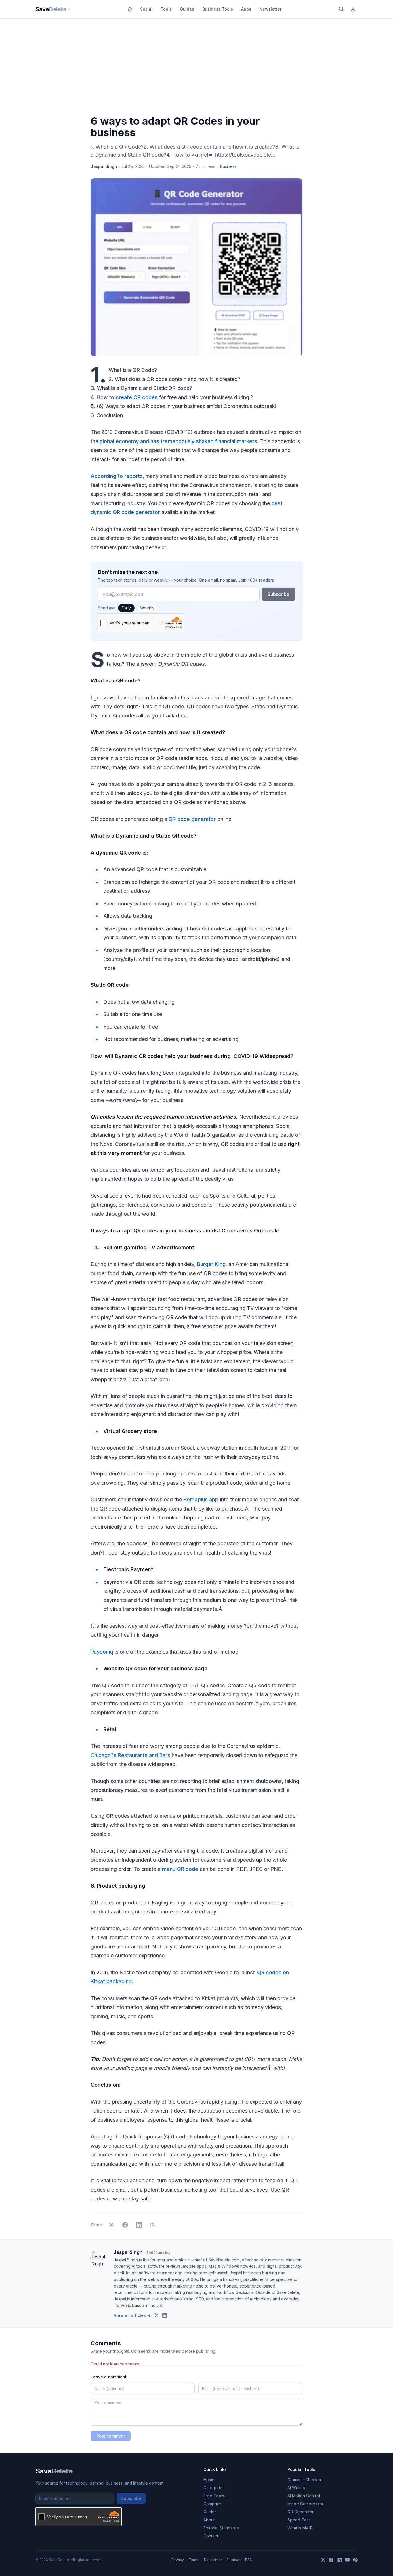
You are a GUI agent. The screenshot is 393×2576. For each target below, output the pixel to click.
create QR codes (137, 397)
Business (228, 166)
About (209, 2520)
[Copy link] (153, 2225)
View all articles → (132, 2315)
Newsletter (270, 9)
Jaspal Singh (104, 166)
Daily (126, 608)
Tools (166, 9)
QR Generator (301, 2512)
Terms (194, 2560)
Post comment (111, 2436)
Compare (212, 2504)
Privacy (178, 2560)
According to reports (117, 476)
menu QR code (180, 1869)
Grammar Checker (305, 2480)
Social (146, 9)
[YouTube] (347, 2560)
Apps (246, 9)
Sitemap (233, 2560)
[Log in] (353, 9)
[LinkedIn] (339, 2560)
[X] (323, 2560)
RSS (249, 2560)
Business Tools (218, 9)
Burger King (211, 1264)
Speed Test (299, 2520)
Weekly (147, 608)
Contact (211, 2536)
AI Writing (296, 2488)
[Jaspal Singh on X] (157, 2315)
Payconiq (102, 1652)
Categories (214, 2488)
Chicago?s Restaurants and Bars (130, 1755)
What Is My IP (300, 2528)
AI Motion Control (304, 2496)
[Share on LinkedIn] (139, 2225)
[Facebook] (331, 2560)
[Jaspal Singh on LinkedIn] (165, 2315)
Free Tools (214, 2496)
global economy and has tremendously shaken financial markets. (179, 441)
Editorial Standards (221, 2528)
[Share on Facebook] (125, 2225)
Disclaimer (213, 2560)
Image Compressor (305, 2504)
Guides (187, 9)
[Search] (342, 9)
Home (209, 2480)
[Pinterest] (355, 2560)
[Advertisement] (197, 68)
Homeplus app (201, 1499)
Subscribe (278, 594)
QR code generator (192, 819)
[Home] (130, 9)
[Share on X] (111, 2225)
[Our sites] (70, 9)
